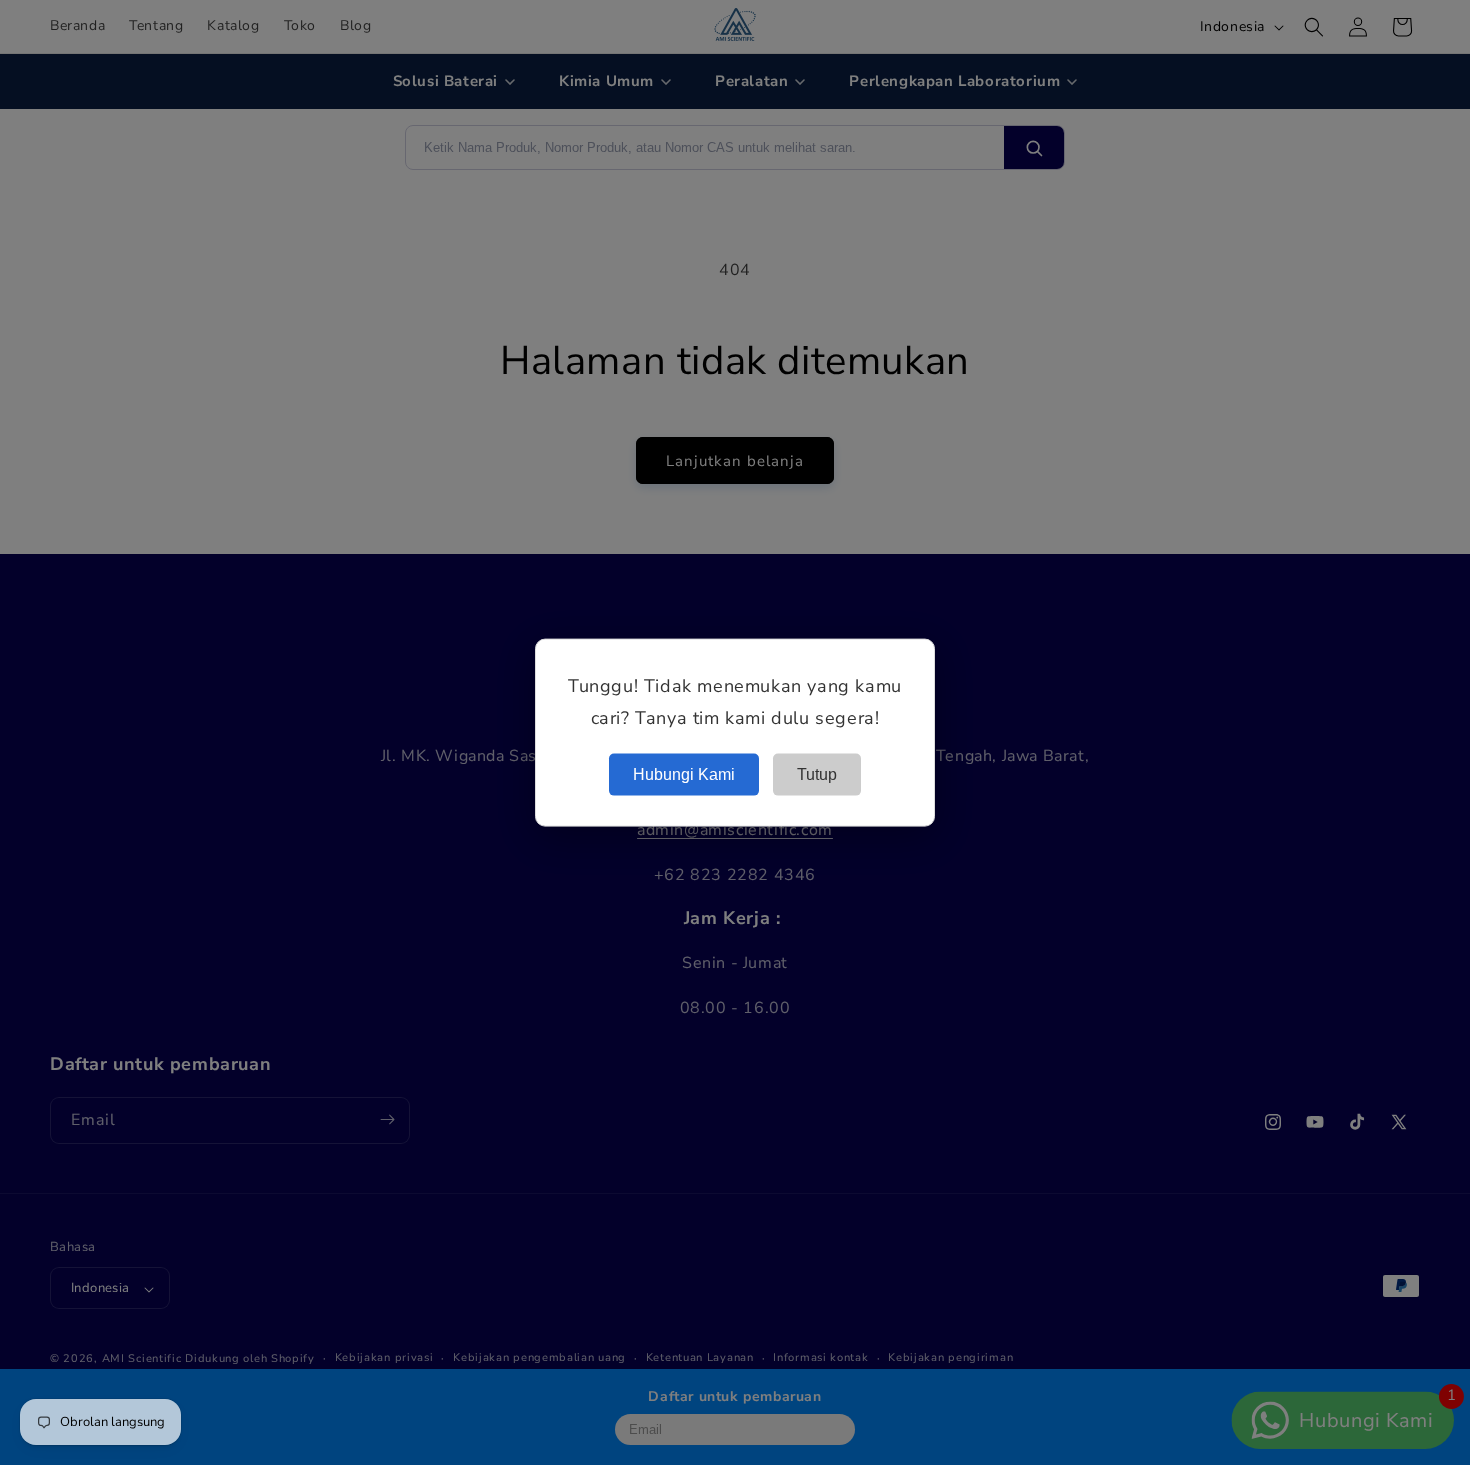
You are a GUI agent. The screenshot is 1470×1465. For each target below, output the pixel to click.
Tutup (817, 774)
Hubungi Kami (684, 774)
